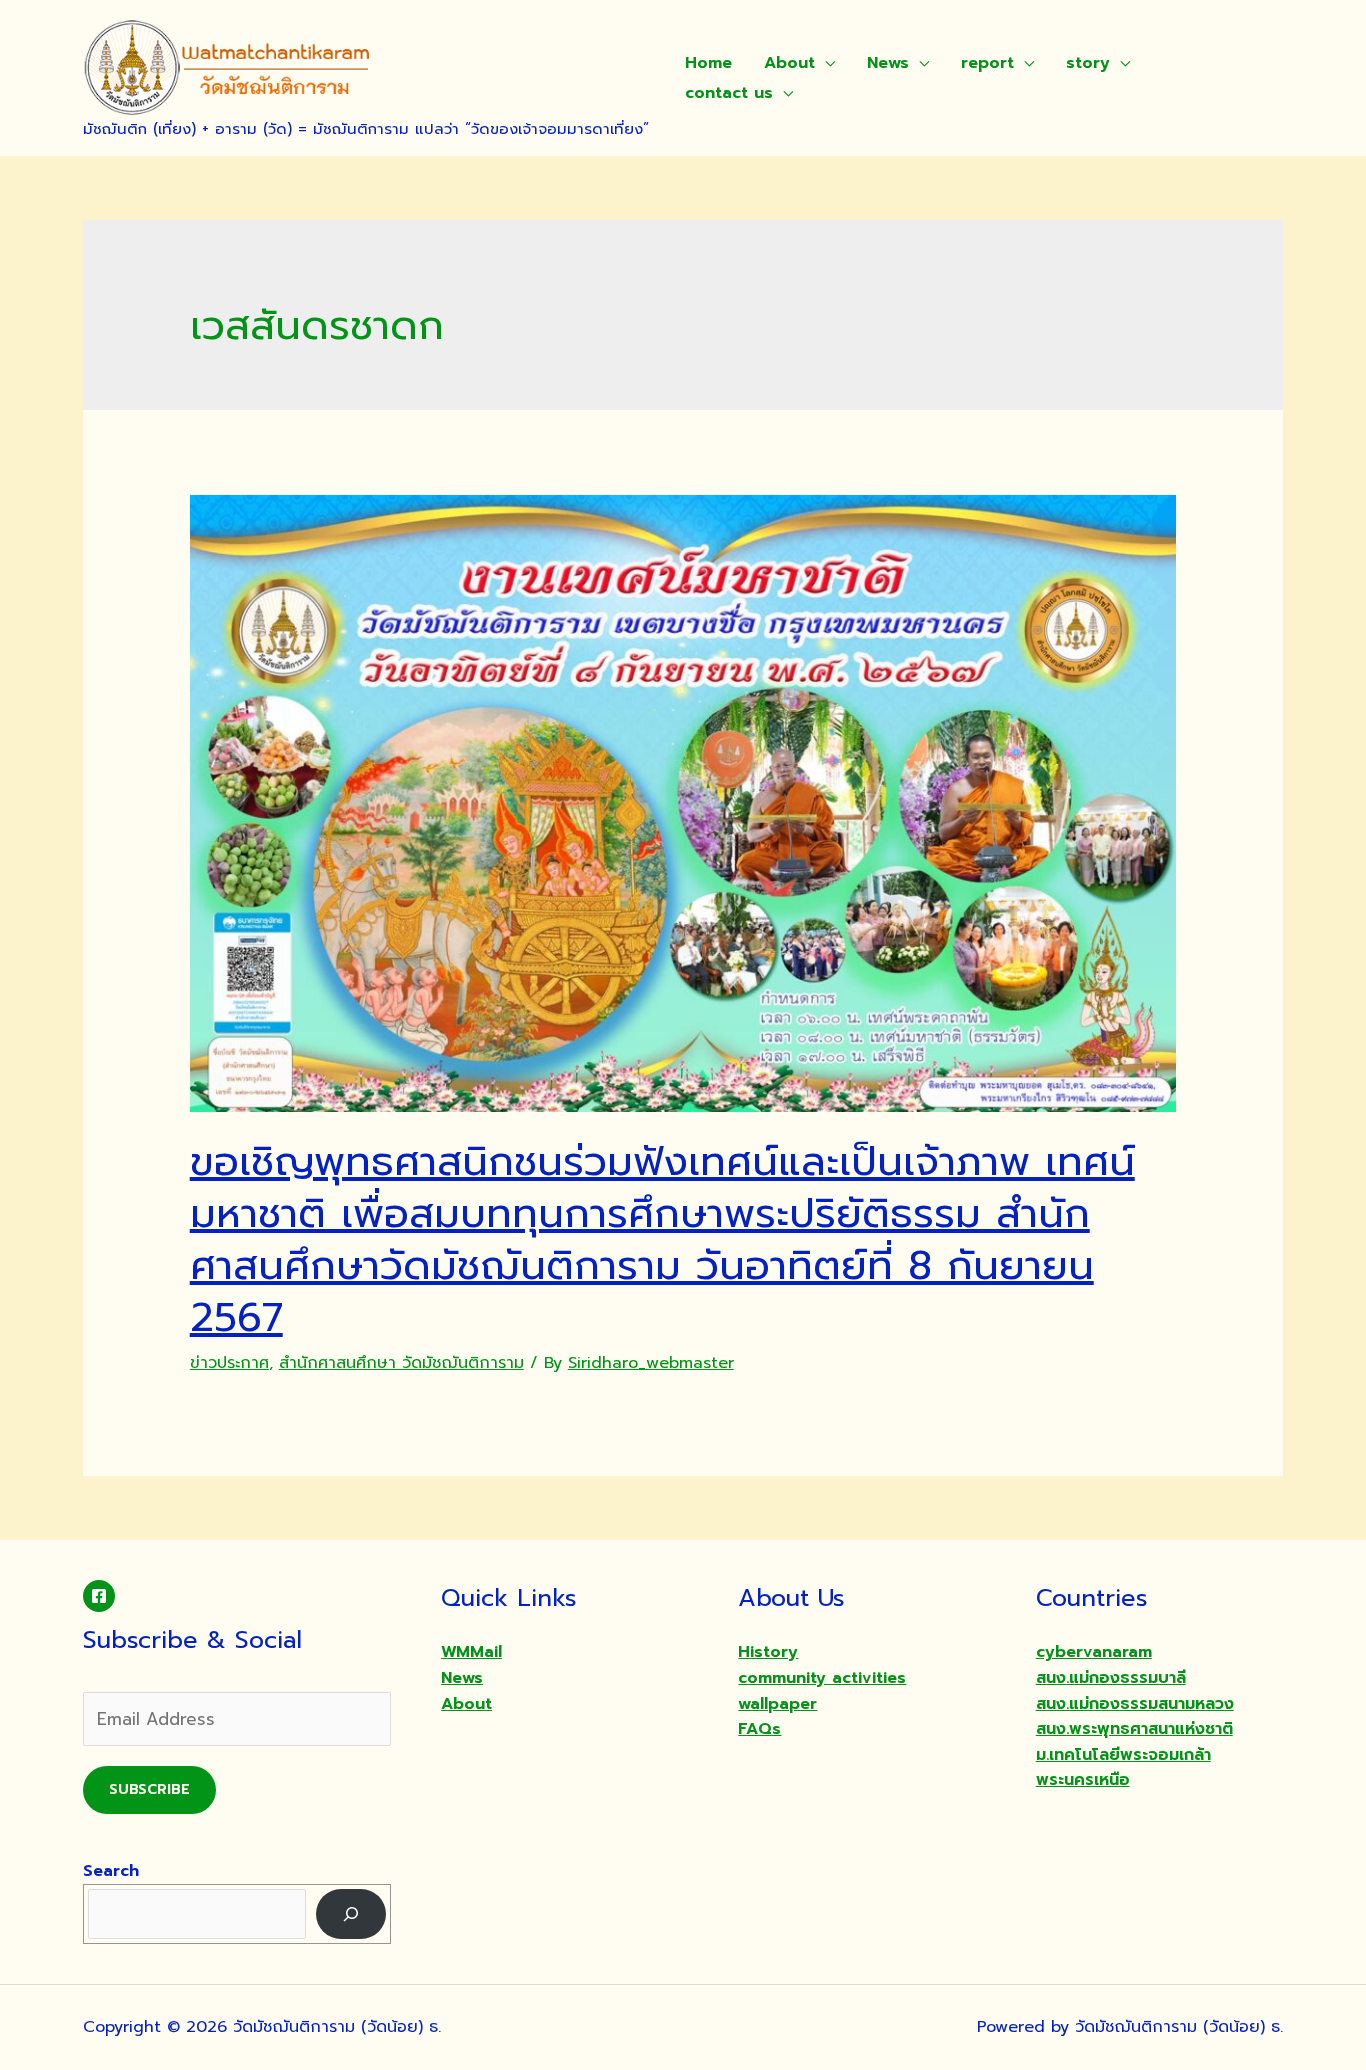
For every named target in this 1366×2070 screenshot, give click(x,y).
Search (111, 1871)
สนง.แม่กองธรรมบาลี (1111, 1678)
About (789, 63)
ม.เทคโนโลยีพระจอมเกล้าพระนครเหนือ (1123, 1768)
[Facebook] (99, 1596)
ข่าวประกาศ (229, 1363)
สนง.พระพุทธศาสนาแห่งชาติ (1134, 1729)
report (987, 63)
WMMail (471, 1652)
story (1088, 63)
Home (708, 63)
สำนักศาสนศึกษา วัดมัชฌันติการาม (401, 1363)
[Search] (351, 1913)
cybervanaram (1094, 1652)
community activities (822, 1678)
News (888, 63)
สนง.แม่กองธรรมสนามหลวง (1135, 1704)
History (768, 1652)
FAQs (759, 1729)
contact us (729, 93)
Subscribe (149, 1789)
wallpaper (777, 1704)
